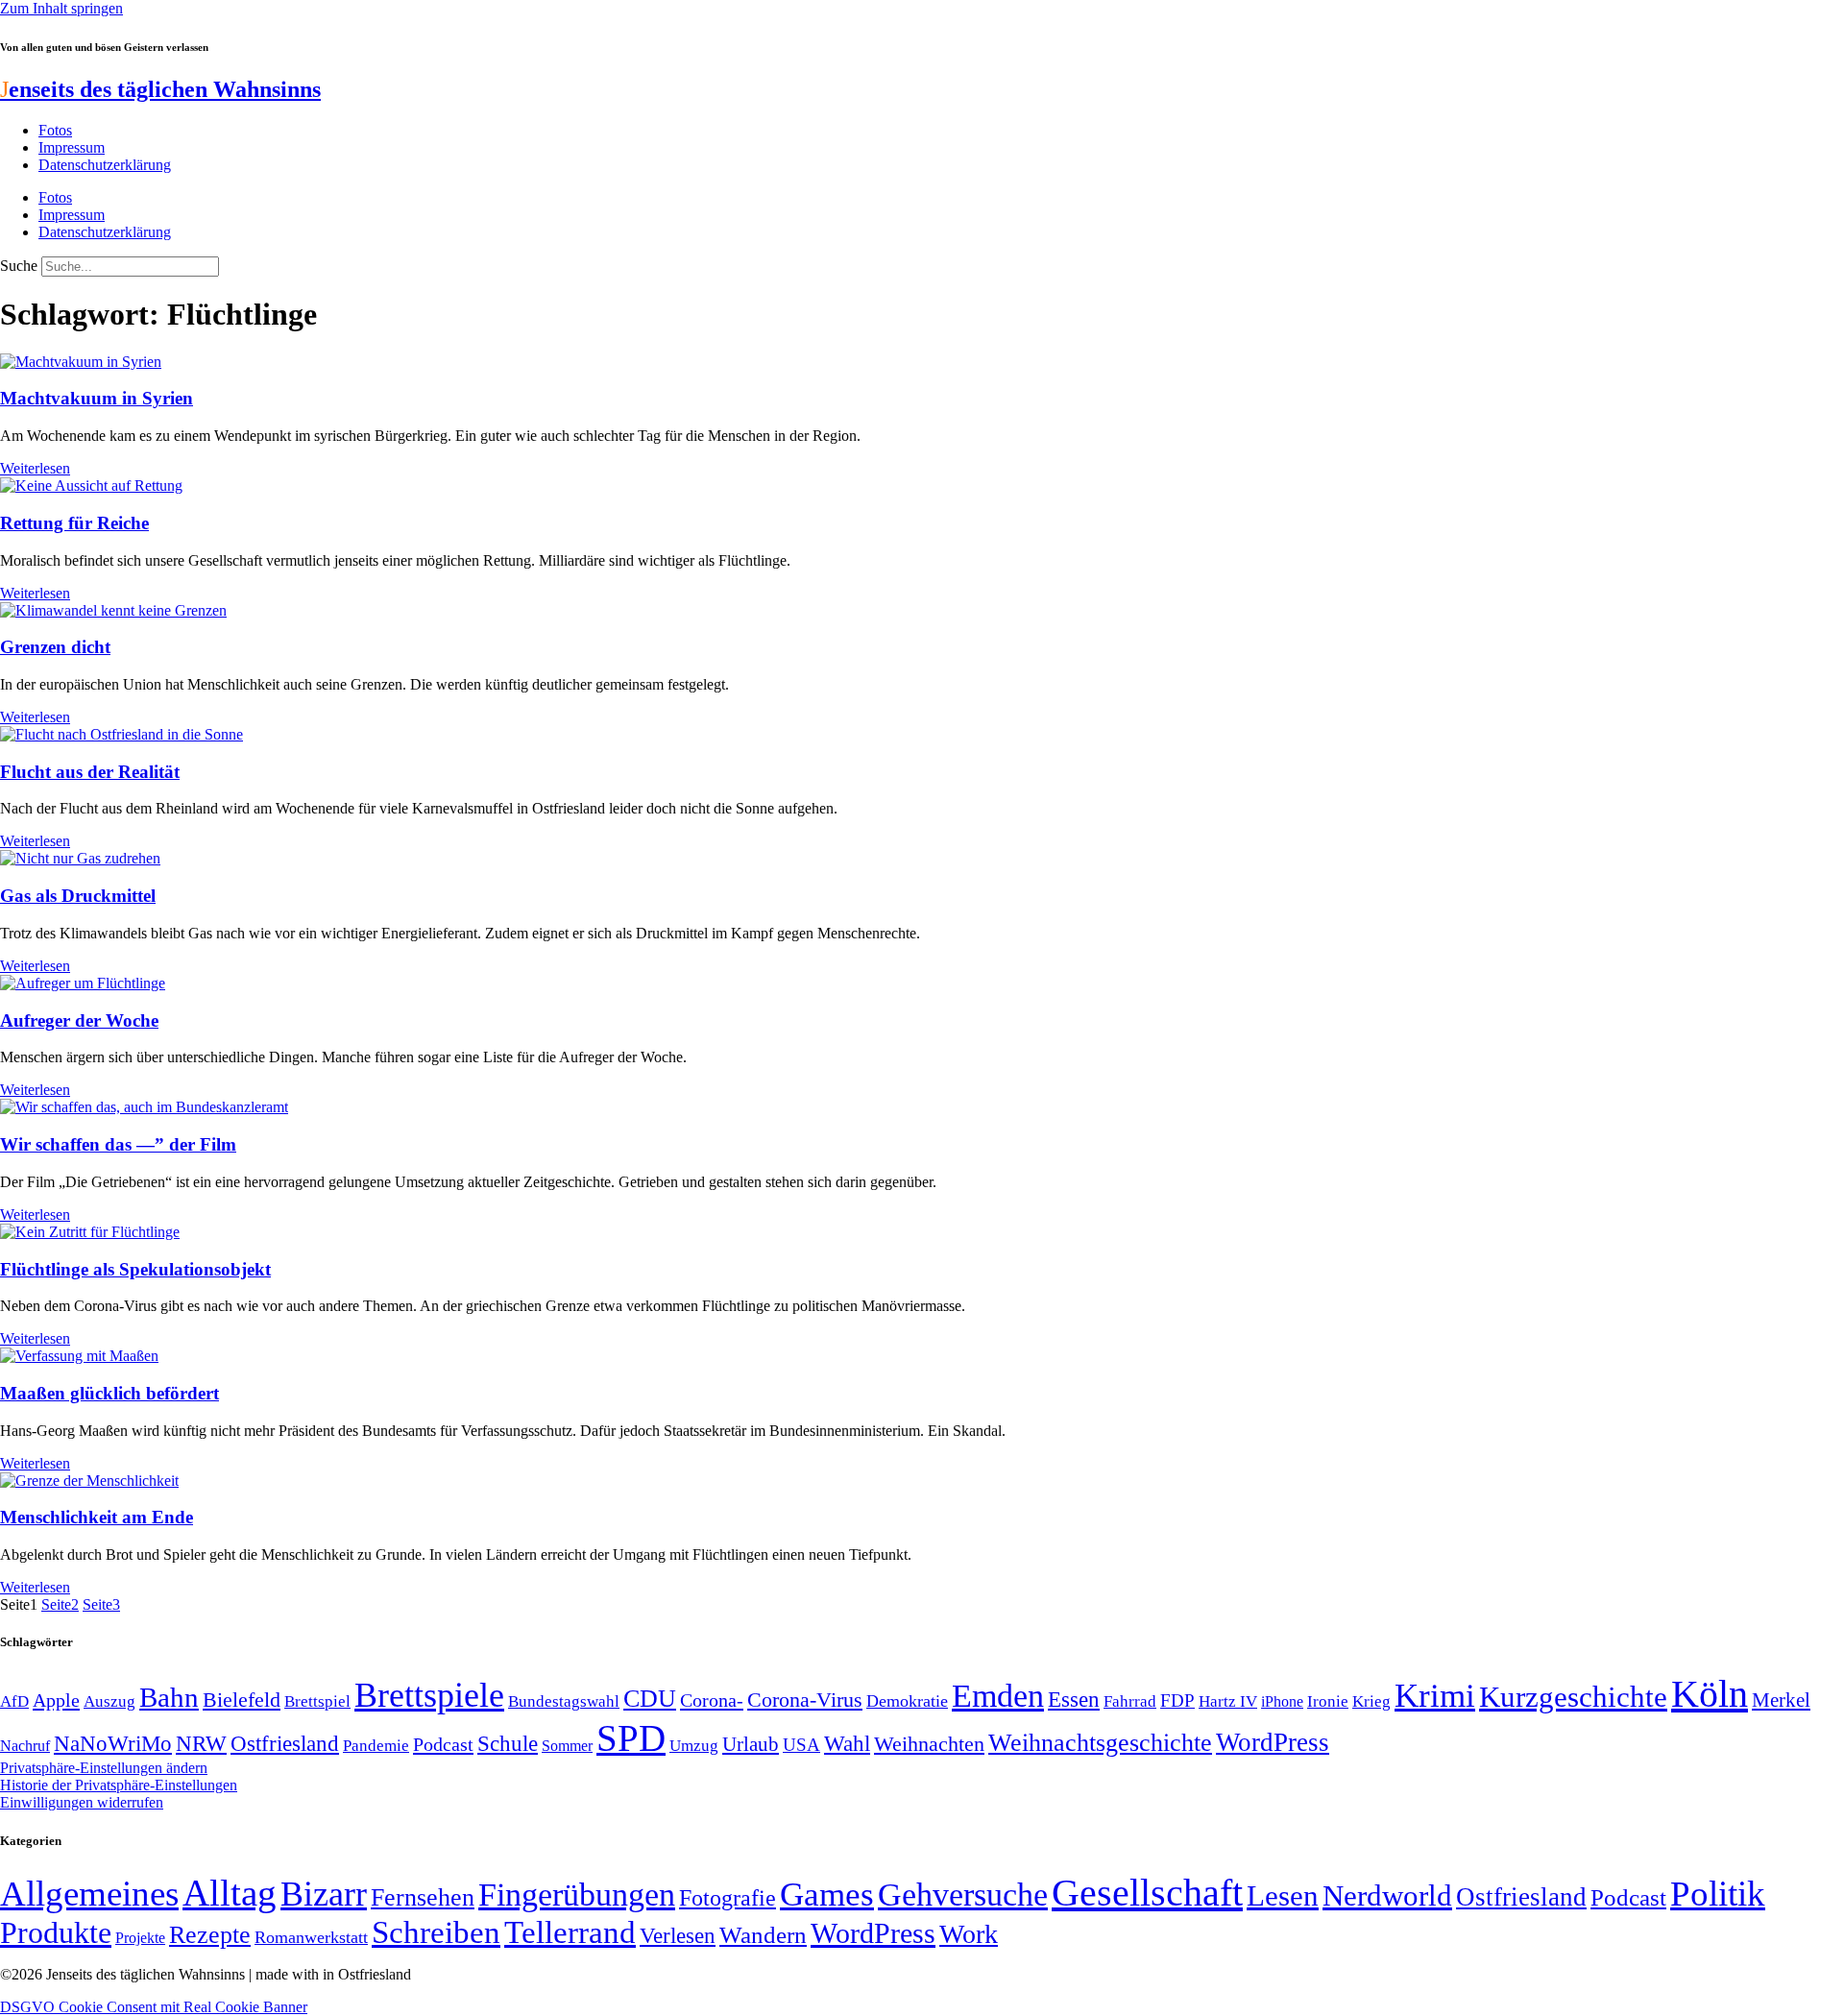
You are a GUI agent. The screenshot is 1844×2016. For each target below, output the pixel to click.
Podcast (443, 1744)
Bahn (169, 1697)
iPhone (1282, 1702)
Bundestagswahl (564, 1701)
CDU (650, 1699)
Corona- (712, 1700)
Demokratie (907, 1701)
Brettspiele (429, 1695)
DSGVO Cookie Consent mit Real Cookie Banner (154, 2007)
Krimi (1435, 1696)
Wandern (763, 1935)
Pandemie (376, 1746)
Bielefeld (242, 1700)
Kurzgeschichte (1573, 1697)
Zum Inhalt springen (61, 8)
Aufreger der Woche (79, 1020)
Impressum (72, 147)
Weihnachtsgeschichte (1100, 1743)
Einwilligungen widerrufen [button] (82, 1802)
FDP (1177, 1700)
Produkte (56, 1932)
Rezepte (210, 1935)
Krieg (1371, 1701)
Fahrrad (1130, 1701)
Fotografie (728, 1898)
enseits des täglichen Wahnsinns (160, 89)
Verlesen (678, 1935)
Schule (508, 1743)
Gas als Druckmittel (78, 896)
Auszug (109, 1701)
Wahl (847, 1743)
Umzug (694, 1746)
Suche (19, 266)
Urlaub (751, 1744)
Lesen (1283, 1895)
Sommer (567, 1746)
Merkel (1781, 1700)
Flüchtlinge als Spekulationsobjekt (135, 1269)
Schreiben (436, 1932)
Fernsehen (423, 1897)
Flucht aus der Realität (90, 772)
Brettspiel (317, 1701)
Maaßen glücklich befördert (109, 1393)
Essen (1074, 1700)
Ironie (1328, 1701)
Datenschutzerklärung (105, 165)
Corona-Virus (805, 1700)
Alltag (230, 1893)
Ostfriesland (285, 1743)
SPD (631, 1738)
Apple (56, 1700)
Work (969, 1934)
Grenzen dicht (55, 647)
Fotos (55, 130)
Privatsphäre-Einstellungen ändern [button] (104, 1768)
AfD (14, 1701)
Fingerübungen (577, 1895)
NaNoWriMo (113, 1744)
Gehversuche (963, 1895)
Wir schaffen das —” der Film (118, 1144)
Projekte (140, 1938)
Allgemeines (89, 1894)
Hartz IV (1228, 1701)
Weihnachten (929, 1744)
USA (801, 1745)
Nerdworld (1387, 1895)
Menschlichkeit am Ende (97, 1517)
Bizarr (324, 1894)
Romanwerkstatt (311, 1937)
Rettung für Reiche (74, 523)
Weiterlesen (35, 468)
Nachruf (25, 1746)
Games (827, 1895)
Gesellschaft (1147, 1893)
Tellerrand (570, 1932)
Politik (1718, 1894)
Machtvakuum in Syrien (97, 398)
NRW (201, 1743)
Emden (998, 1696)
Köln (1710, 1694)
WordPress (1273, 1742)
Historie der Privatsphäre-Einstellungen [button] (119, 1785)
